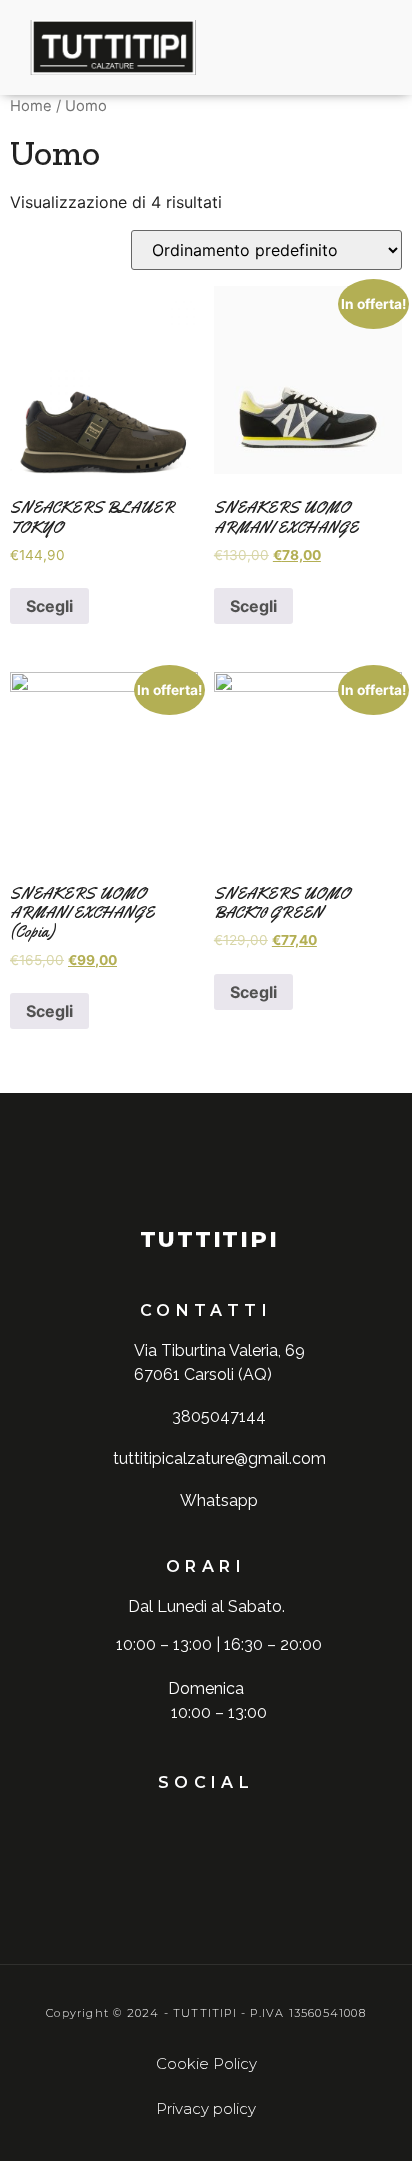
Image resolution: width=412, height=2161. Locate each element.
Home (31, 106)
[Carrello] (324, 48)
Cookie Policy (206, 2063)
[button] (230, 47)
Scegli (49, 606)
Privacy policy (206, 2108)
